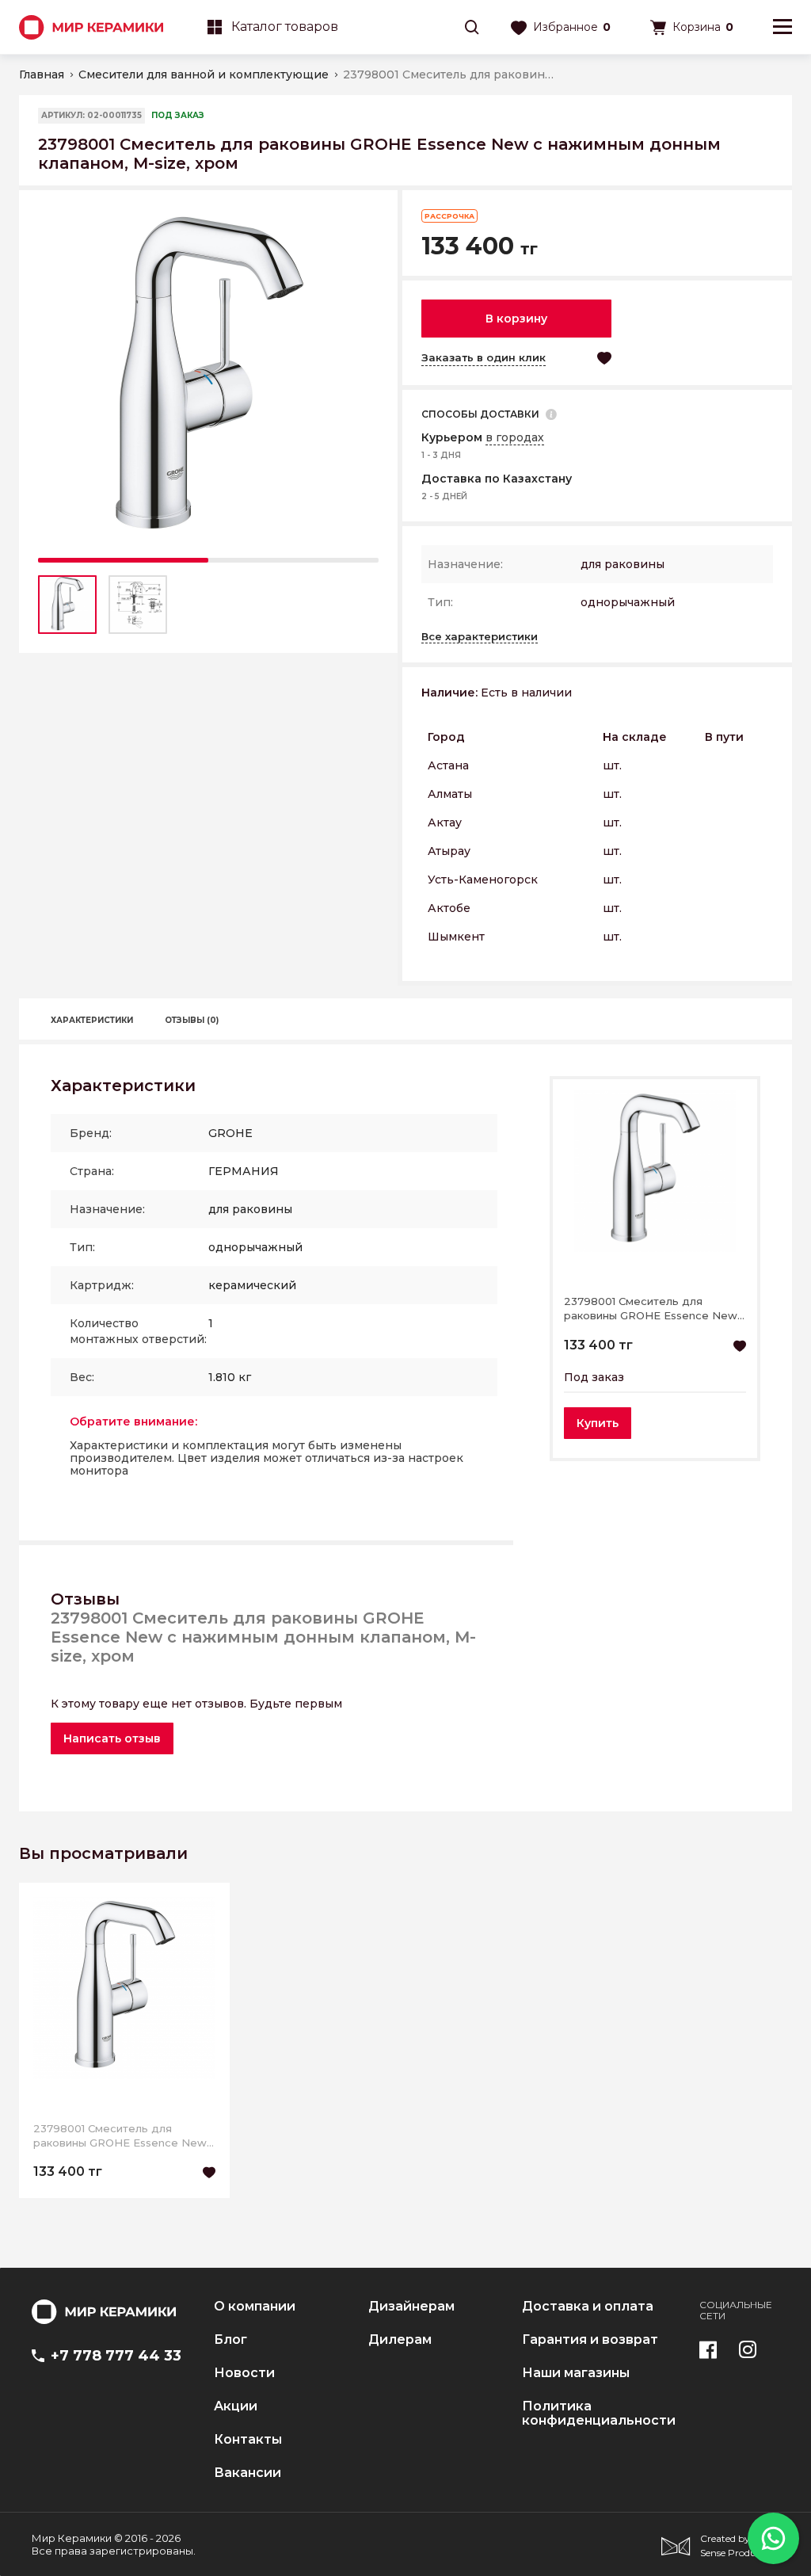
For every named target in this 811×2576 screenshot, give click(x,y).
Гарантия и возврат (590, 2340)
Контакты (248, 2440)
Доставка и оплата (588, 2307)
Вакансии (247, 2473)
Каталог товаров (285, 27)
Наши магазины (576, 2373)
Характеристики (92, 1020)
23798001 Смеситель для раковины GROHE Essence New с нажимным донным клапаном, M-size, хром (651, 1309)
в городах (515, 437)
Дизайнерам (411, 2307)
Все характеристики (480, 636)
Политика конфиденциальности (599, 2414)
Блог (230, 2340)
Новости (244, 2373)
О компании (255, 2307)
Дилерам (400, 2340)
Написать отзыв (112, 1738)
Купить (598, 1423)
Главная (42, 74)
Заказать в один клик (484, 357)
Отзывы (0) (192, 1020)
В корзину (516, 319)
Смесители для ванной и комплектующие (204, 74)
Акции (236, 2406)
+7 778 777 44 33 (116, 2356)
